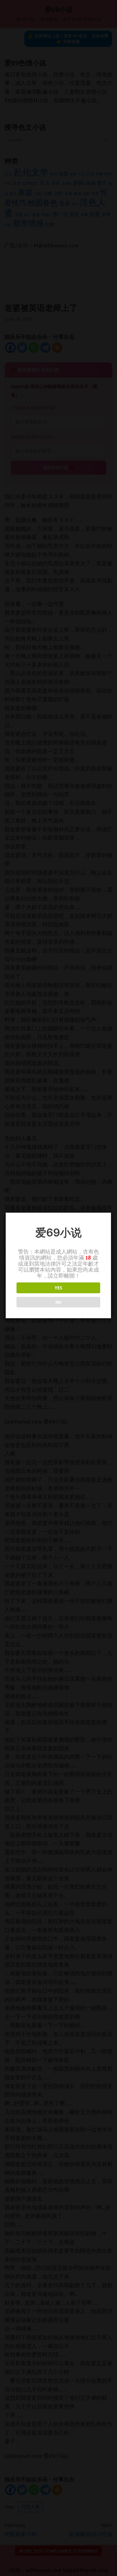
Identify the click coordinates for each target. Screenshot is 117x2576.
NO (58, 1302)
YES (58, 1288)
